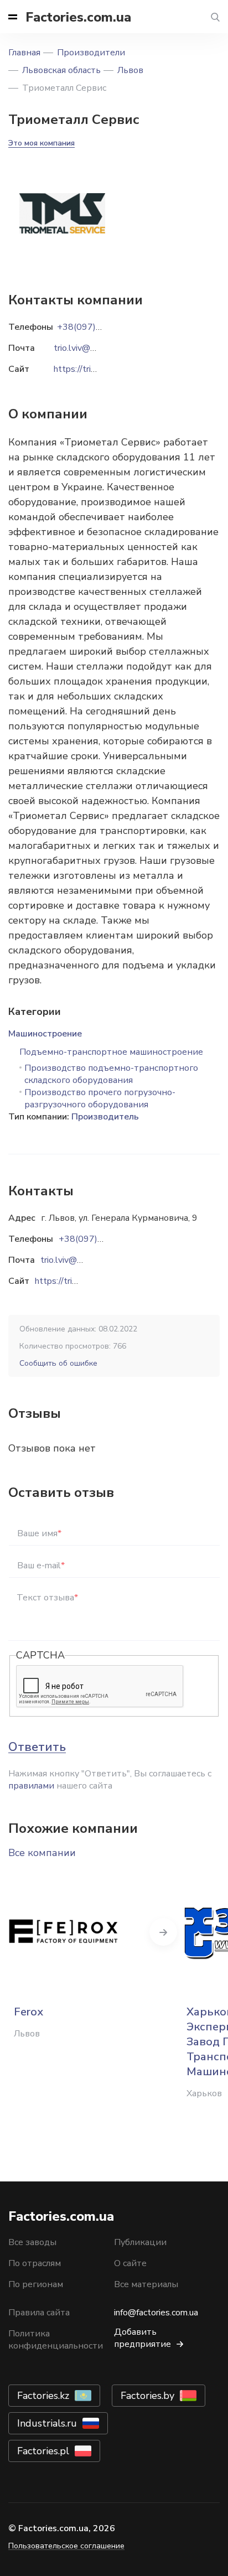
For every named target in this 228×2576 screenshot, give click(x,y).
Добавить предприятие (142, 2338)
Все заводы (32, 2242)
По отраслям (35, 2263)
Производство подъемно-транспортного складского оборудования (111, 1074)
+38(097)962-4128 (99, 1239)
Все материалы (146, 2284)
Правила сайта (39, 2313)
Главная (24, 53)
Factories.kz (43, 2396)
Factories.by (147, 2396)
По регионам (36, 2284)
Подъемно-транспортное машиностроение (111, 1052)
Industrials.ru (47, 2423)
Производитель (105, 1117)
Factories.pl (43, 2451)
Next (163, 1932)
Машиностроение (45, 1034)
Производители (91, 53)
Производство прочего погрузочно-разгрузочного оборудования (100, 1098)
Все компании (42, 1853)
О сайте (130, 2263)
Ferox (28, 2012)
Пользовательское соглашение (66, 2546)
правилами (31, 1786)
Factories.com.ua (78, 17)
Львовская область (61, 70)
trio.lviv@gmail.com (78, 1260)
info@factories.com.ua (156, 2313)
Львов (130, 70)
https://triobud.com (72, 1281)
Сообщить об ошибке (58, 1363)
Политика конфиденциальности (56, 2340)
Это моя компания (42, 143)
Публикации (140, 2242)
